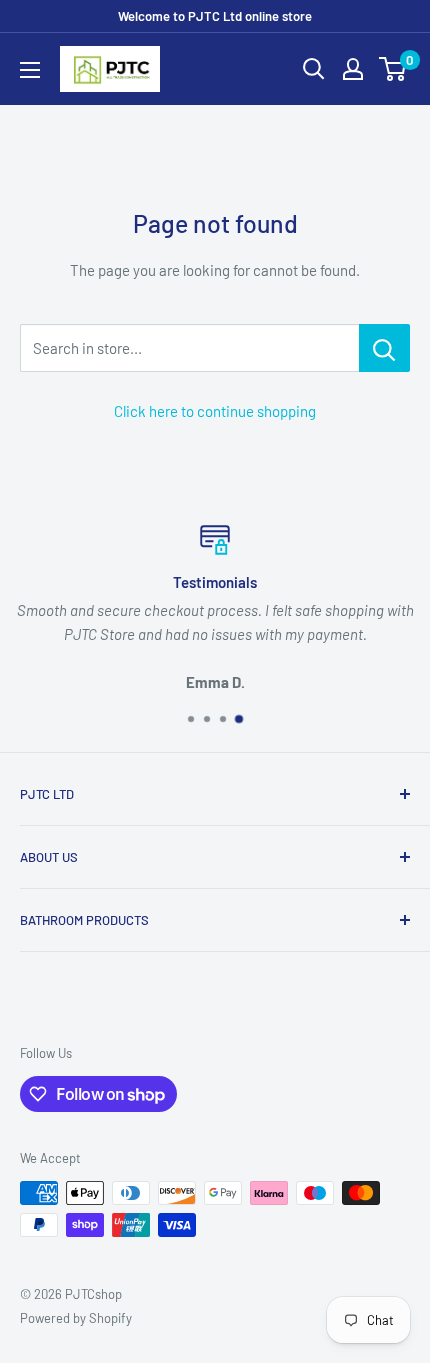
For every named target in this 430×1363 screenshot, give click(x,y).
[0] (393, 69)
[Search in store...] (384, 348)
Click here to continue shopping (215, 411)
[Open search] (314, 69)
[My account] (353, 69)
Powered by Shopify (76, 1318)
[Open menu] (30, 70)
